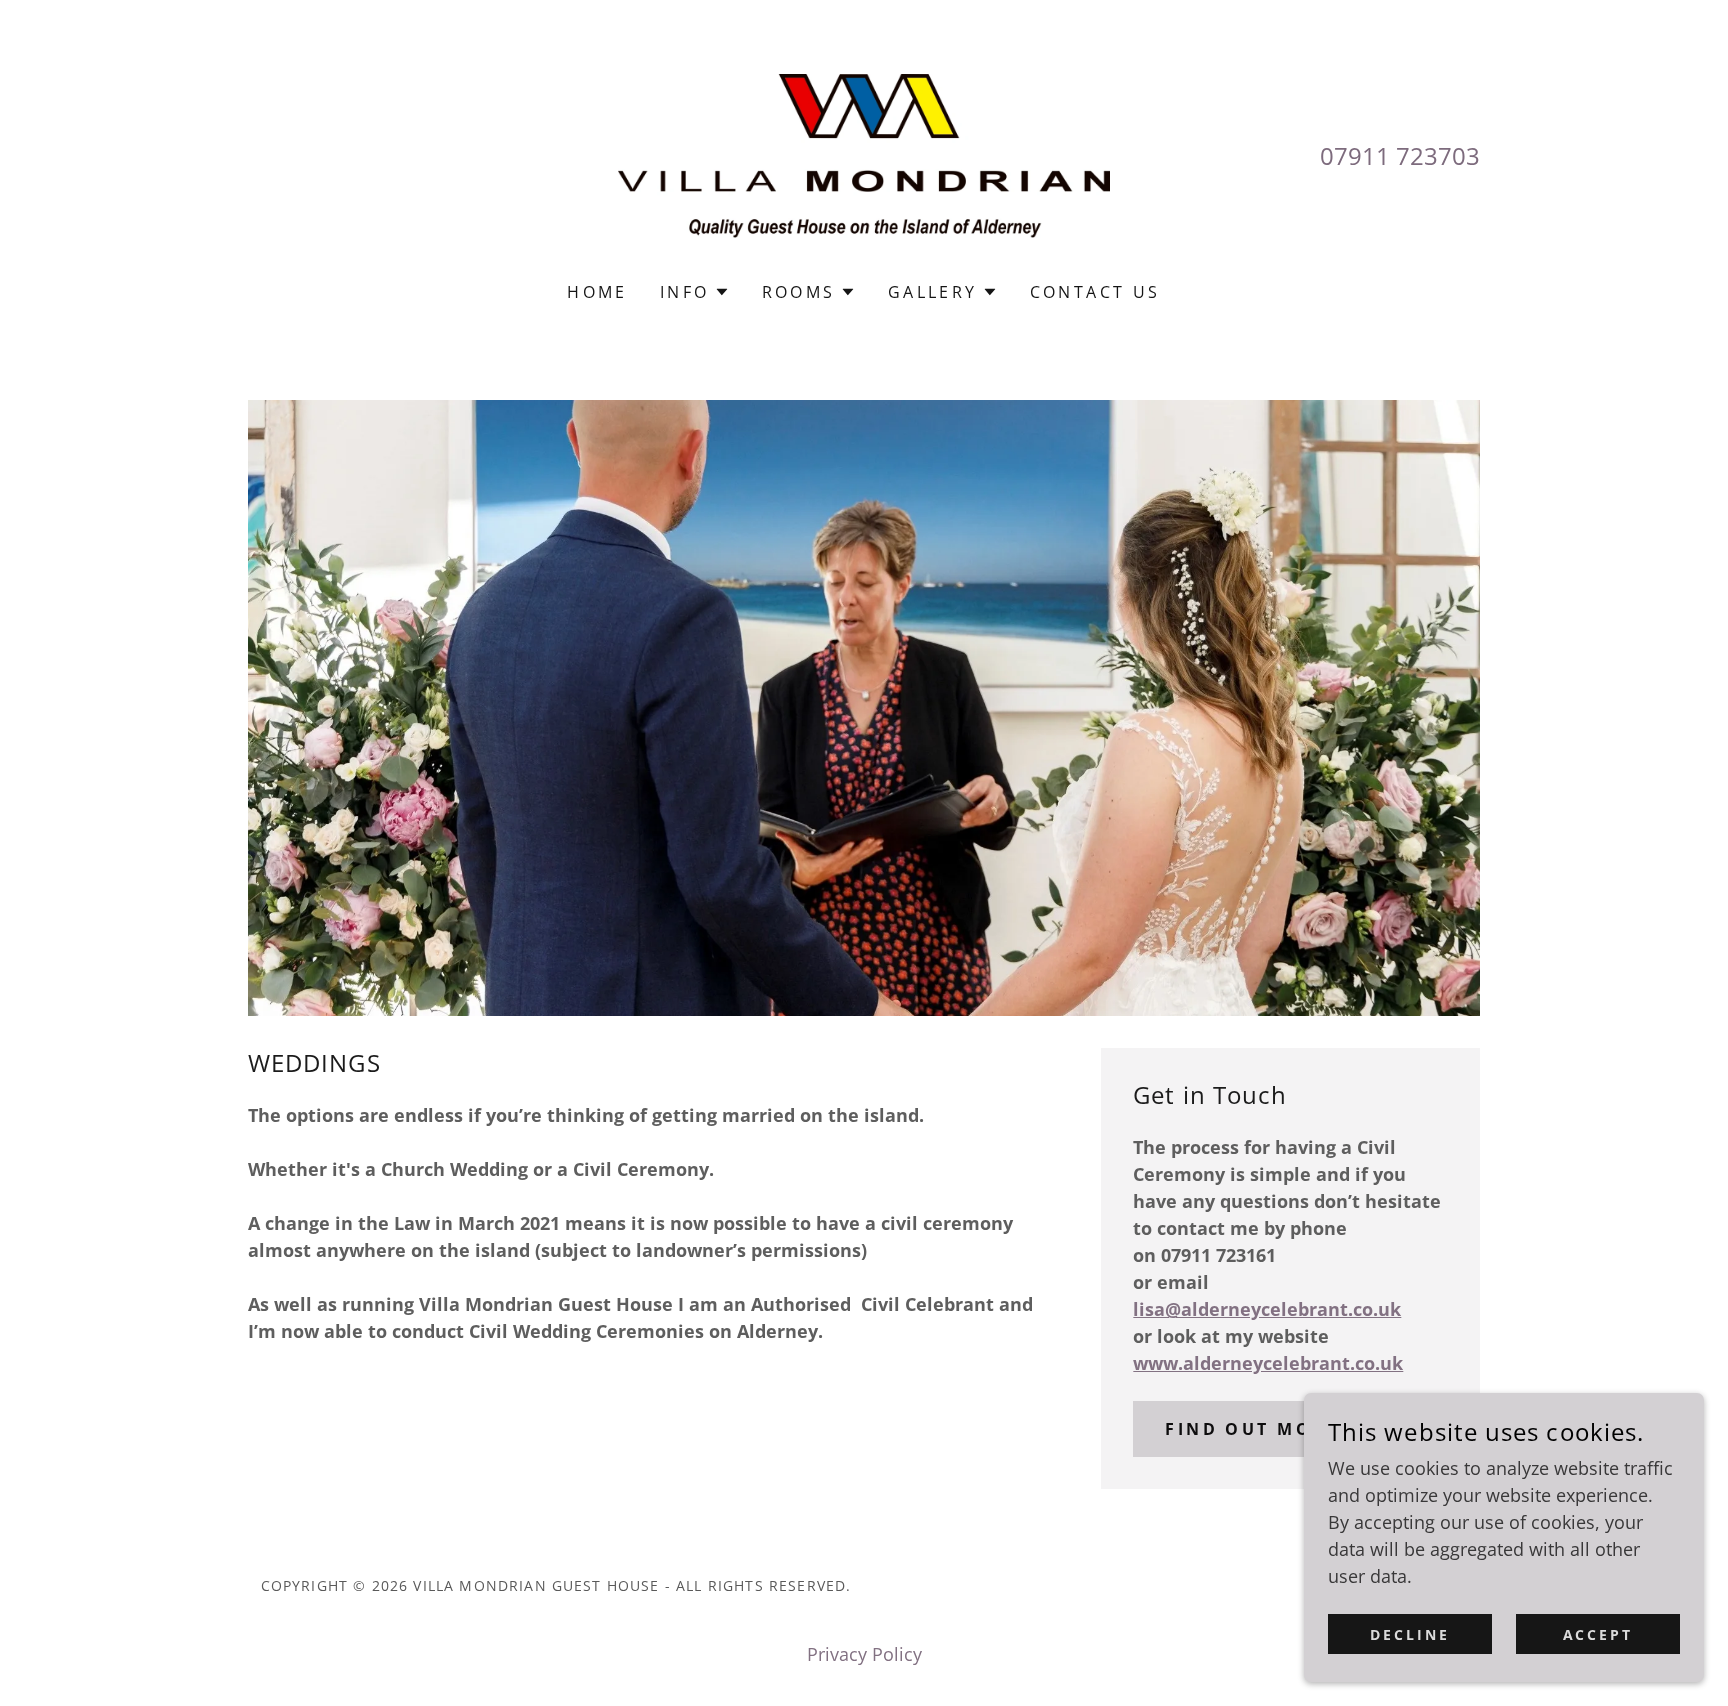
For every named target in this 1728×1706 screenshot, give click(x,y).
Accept (1598, 1634)
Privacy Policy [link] (864, 1654)
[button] (695, 292)
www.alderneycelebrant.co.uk (1268, 1363)
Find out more (1252, 1429)
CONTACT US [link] (1095, 292)
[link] (864, 154)
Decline (1410, 1634)
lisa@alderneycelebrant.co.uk (1267, 1309)
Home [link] (597, 292)
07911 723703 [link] (1400, 155)
